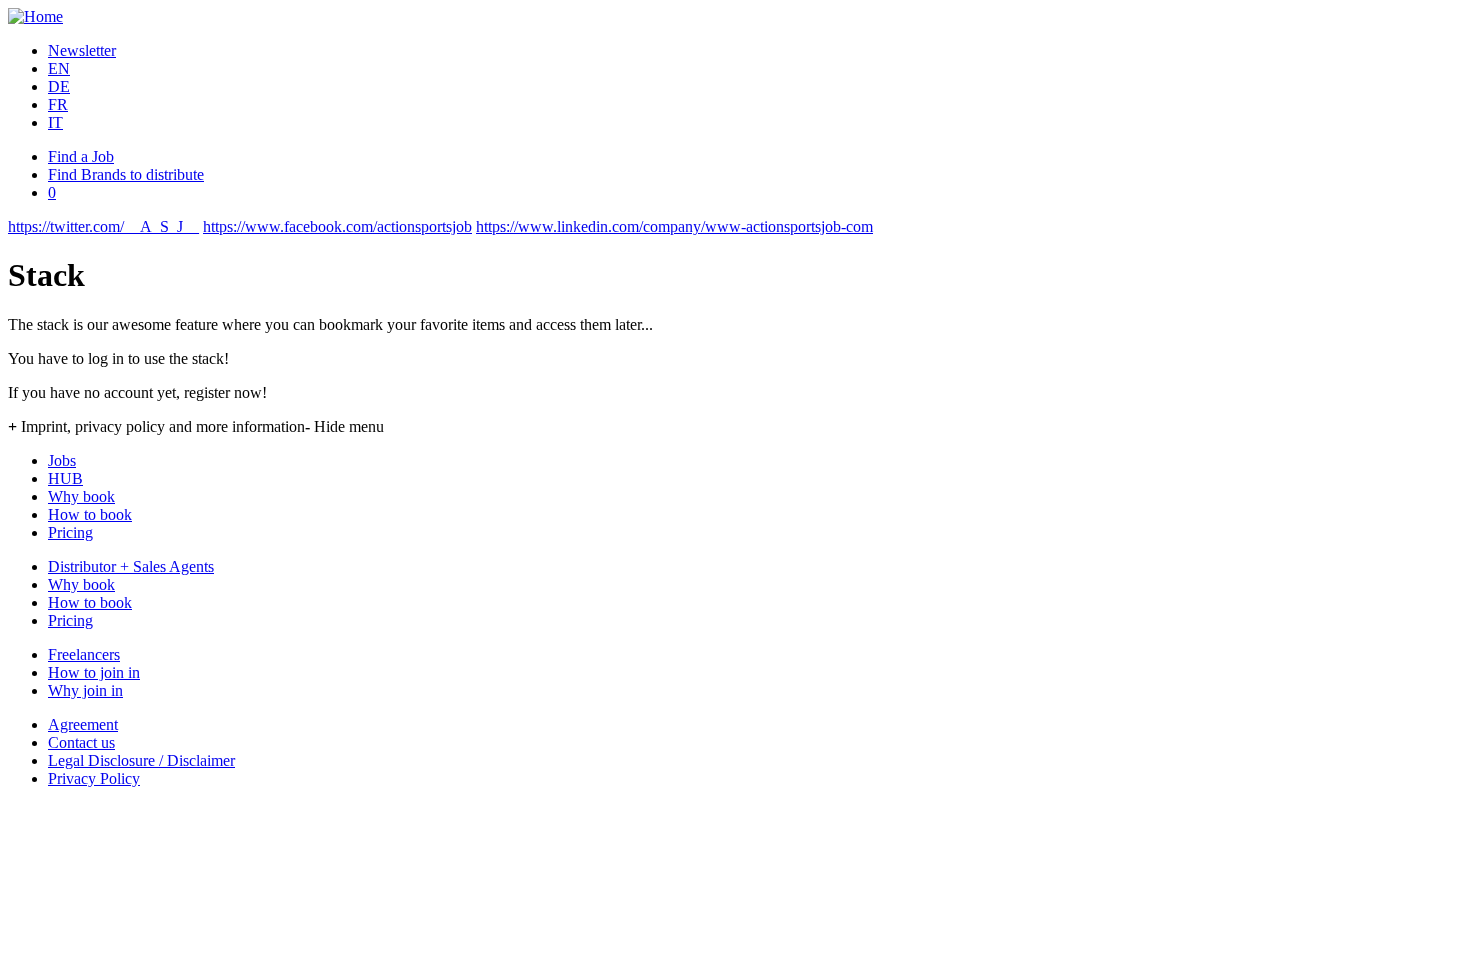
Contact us (81, 742)
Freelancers (84, 654)
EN (59, 68)
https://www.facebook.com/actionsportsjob (337, 226)
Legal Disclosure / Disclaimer (141, 760)
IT (55, 122)
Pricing (70, 532)
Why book (81, 496)
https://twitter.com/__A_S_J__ (103, 226)
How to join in (94, 672)
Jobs (62, 460)
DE (59, 86)
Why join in (85, 690)
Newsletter (82, 50)
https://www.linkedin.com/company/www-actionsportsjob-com (674, 226)
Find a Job (81, 156)
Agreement (83, 724)
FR (58, 104)
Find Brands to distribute (126, 174)
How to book (90, 514)
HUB (65, 478)
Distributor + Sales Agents (131, 566)
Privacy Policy (94, 778)
